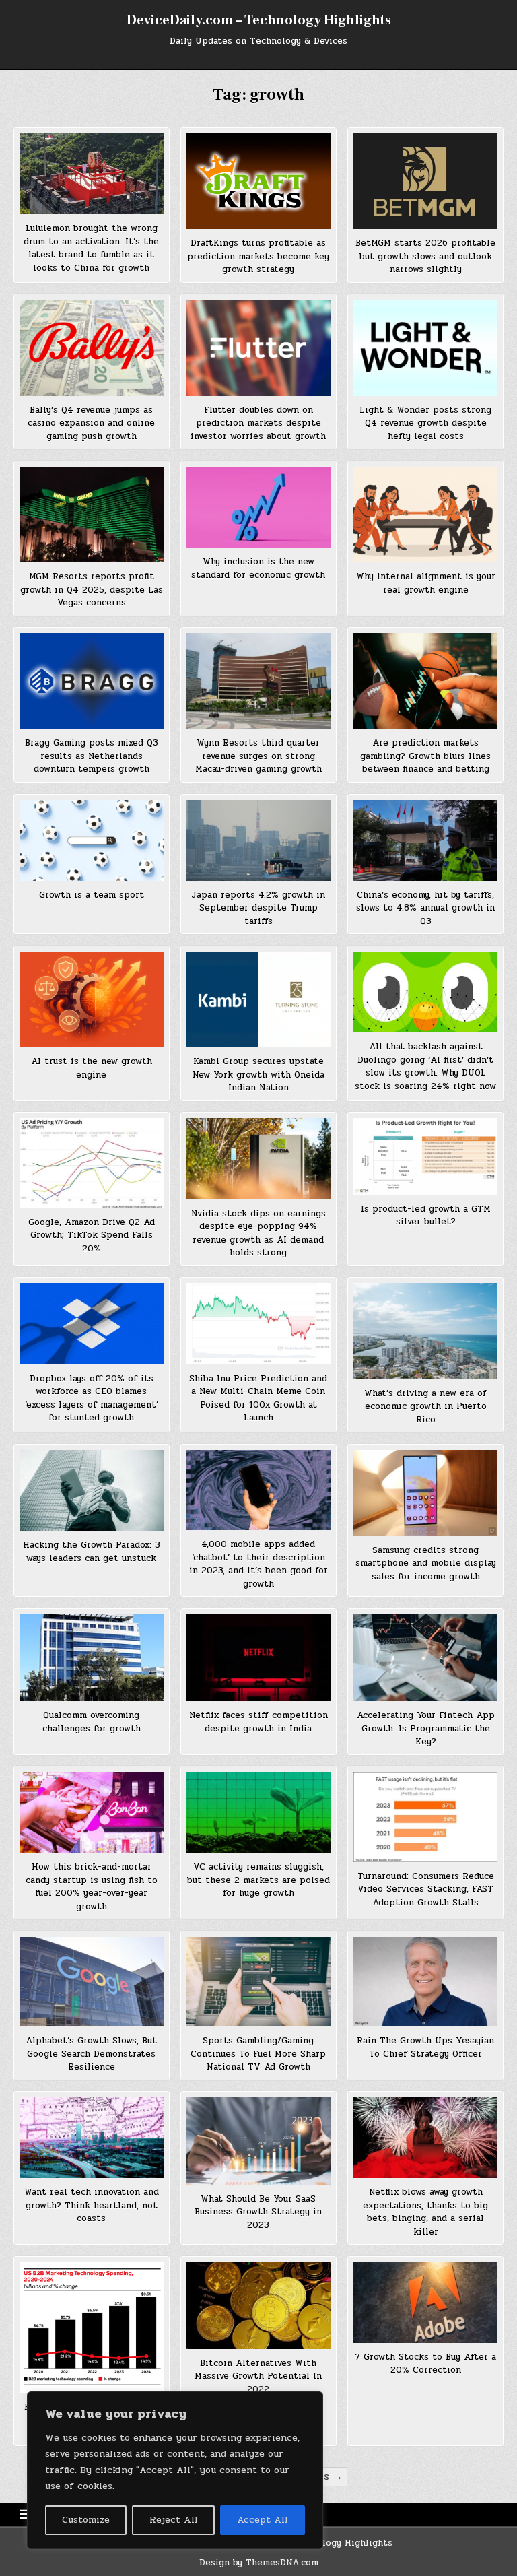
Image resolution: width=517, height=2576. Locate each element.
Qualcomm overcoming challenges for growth (92, 1722)
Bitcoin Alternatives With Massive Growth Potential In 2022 (258, 2376)
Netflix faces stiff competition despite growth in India (258, 1722)
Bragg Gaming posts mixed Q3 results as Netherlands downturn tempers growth (92, 756)
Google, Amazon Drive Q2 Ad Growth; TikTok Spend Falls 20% (92, 1235)
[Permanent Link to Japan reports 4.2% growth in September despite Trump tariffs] (258, 840)
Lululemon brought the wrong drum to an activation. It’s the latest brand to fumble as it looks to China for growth (91, 248)
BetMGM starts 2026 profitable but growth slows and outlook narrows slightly (425, 256)
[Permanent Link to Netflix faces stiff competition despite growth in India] (258, 1658)
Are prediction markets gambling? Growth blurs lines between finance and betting (425, 756)
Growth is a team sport (92, 895)
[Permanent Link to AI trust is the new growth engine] (91, 999)
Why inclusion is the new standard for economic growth (258, 568)
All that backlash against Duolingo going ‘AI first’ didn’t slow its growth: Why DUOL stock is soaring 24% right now (425, 1066)
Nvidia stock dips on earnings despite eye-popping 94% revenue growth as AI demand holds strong (258, 1233)
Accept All (263, 2520)
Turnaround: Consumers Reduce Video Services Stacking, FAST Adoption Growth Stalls (426, 1889)
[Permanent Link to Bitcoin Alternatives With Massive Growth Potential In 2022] (258, 2306)
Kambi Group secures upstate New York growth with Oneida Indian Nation (258, 1075)
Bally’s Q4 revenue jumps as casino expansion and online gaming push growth (91, 423)
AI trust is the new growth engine (92, 1068)
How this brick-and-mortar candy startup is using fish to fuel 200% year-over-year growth (92, 1887)
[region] (175, 2470)
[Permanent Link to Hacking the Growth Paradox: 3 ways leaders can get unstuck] (91, 1490)
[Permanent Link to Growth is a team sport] (91, 840)
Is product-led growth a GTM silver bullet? (426, 1216)
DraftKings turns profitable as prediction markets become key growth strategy (258, 256)
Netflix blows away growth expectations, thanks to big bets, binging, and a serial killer (425, 2212)
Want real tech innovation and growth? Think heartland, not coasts (92, 2205)
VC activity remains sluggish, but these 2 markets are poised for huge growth (258, 1880)
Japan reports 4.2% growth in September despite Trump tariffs (258, 908)
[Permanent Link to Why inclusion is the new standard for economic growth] (258, 507)
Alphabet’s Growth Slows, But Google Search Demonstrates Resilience (91, 2054)
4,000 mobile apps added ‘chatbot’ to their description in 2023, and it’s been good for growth (258, 1564)
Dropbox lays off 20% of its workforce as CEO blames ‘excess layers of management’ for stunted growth (92, 1398)
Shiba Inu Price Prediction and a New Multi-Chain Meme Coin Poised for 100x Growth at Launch (258, 1398)
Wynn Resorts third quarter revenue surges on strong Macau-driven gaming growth (258, 756)
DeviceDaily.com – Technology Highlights (259, 20)
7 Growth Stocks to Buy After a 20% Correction (425, 2364)
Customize (86, 2520)
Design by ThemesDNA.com (259, 2563)
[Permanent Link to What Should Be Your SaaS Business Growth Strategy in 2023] (258, 2141)
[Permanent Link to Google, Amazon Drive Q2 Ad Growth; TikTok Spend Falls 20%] (91, 1163)
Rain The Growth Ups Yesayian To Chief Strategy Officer (425, 2047)
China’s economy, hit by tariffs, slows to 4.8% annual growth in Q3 (425, 908)
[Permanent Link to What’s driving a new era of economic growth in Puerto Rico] (425, 1331)
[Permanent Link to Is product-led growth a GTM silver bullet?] (425, 1156)
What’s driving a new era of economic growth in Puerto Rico (425, 1407)
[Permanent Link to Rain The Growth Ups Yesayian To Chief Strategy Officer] (425, 1982)
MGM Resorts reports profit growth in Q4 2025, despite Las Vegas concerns (92, 590)
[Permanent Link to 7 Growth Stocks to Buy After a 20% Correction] (425, 2303)
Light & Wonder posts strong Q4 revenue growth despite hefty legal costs (425, 423)
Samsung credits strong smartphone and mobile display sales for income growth (426, 1563)
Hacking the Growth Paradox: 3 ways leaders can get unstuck (92, 1552)
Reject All (174, 2520)
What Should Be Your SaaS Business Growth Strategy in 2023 (258, 2212)
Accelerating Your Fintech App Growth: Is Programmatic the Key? (426, 1728)
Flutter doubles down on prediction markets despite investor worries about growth (258, 423)
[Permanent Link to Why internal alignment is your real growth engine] (425, 515)
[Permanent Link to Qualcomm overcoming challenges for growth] (91, 1658)
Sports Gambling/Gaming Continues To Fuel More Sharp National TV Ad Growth (258, 2054)
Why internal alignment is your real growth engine (426, 583)
